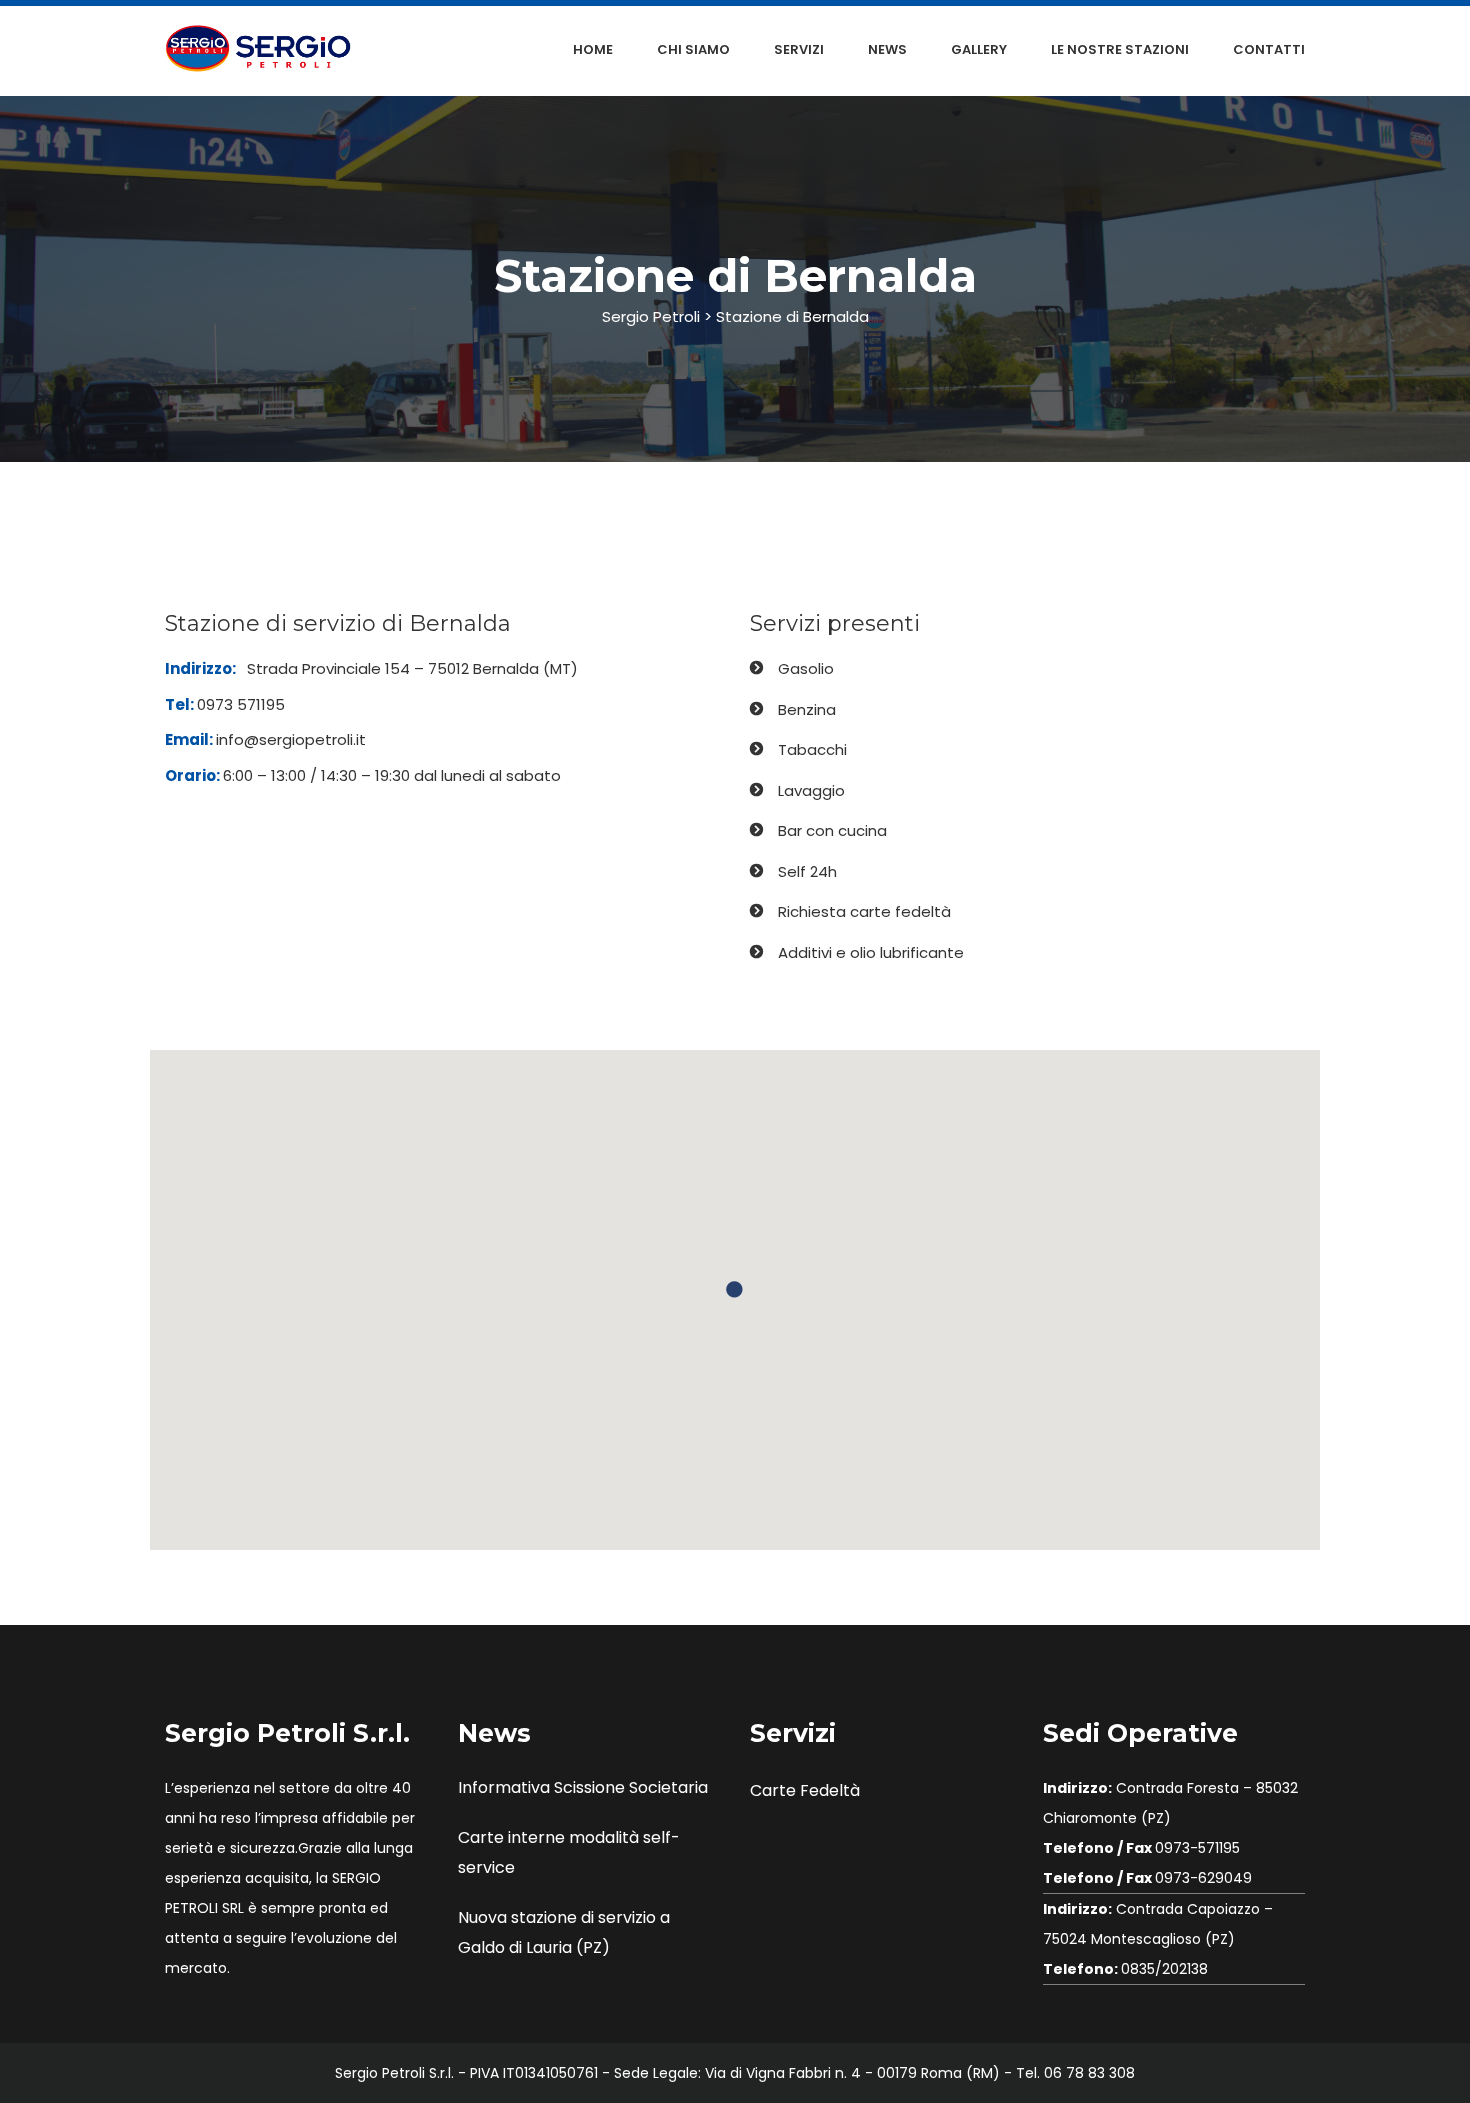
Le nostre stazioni (1120, 49)
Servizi (799, 49)
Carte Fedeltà (805, 1790)
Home (593, 49)
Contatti (1269, 49)
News (887, 49)
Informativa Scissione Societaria (583, 1787)
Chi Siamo (693, 49)
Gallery (979, 49)
